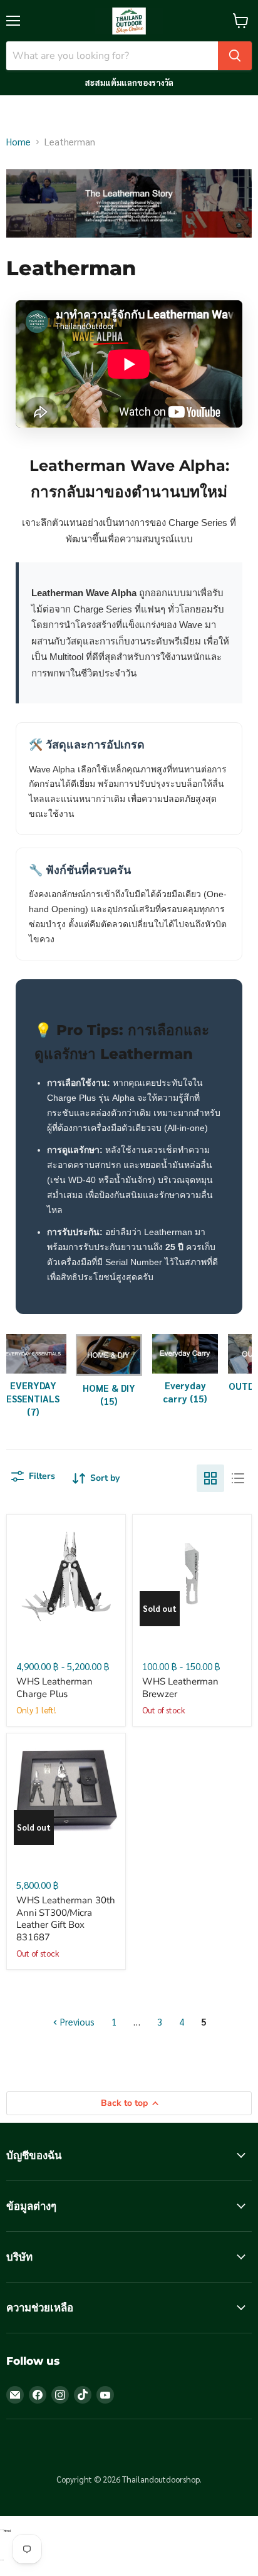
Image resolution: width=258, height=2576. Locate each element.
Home (18, 141)
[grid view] (210, 1478)
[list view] (238, 1478)
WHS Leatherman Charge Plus (54, 1688)
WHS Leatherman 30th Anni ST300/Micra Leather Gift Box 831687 (66, 1919)
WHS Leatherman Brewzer (180, 1688)
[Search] (235, 56)
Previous (76, 2021)
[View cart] (241, 21)
